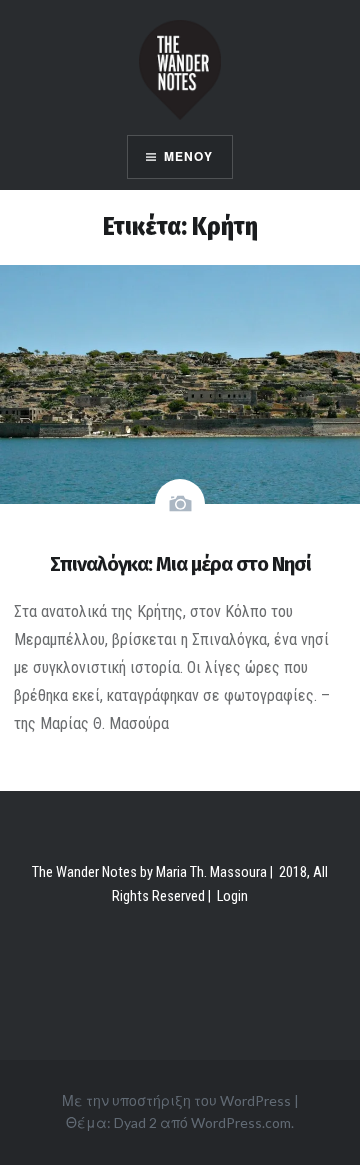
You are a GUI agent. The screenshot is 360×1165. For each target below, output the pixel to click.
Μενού (189, 156)
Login (232, 896)
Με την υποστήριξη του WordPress (176, 1100)
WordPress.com (241, 1122)
